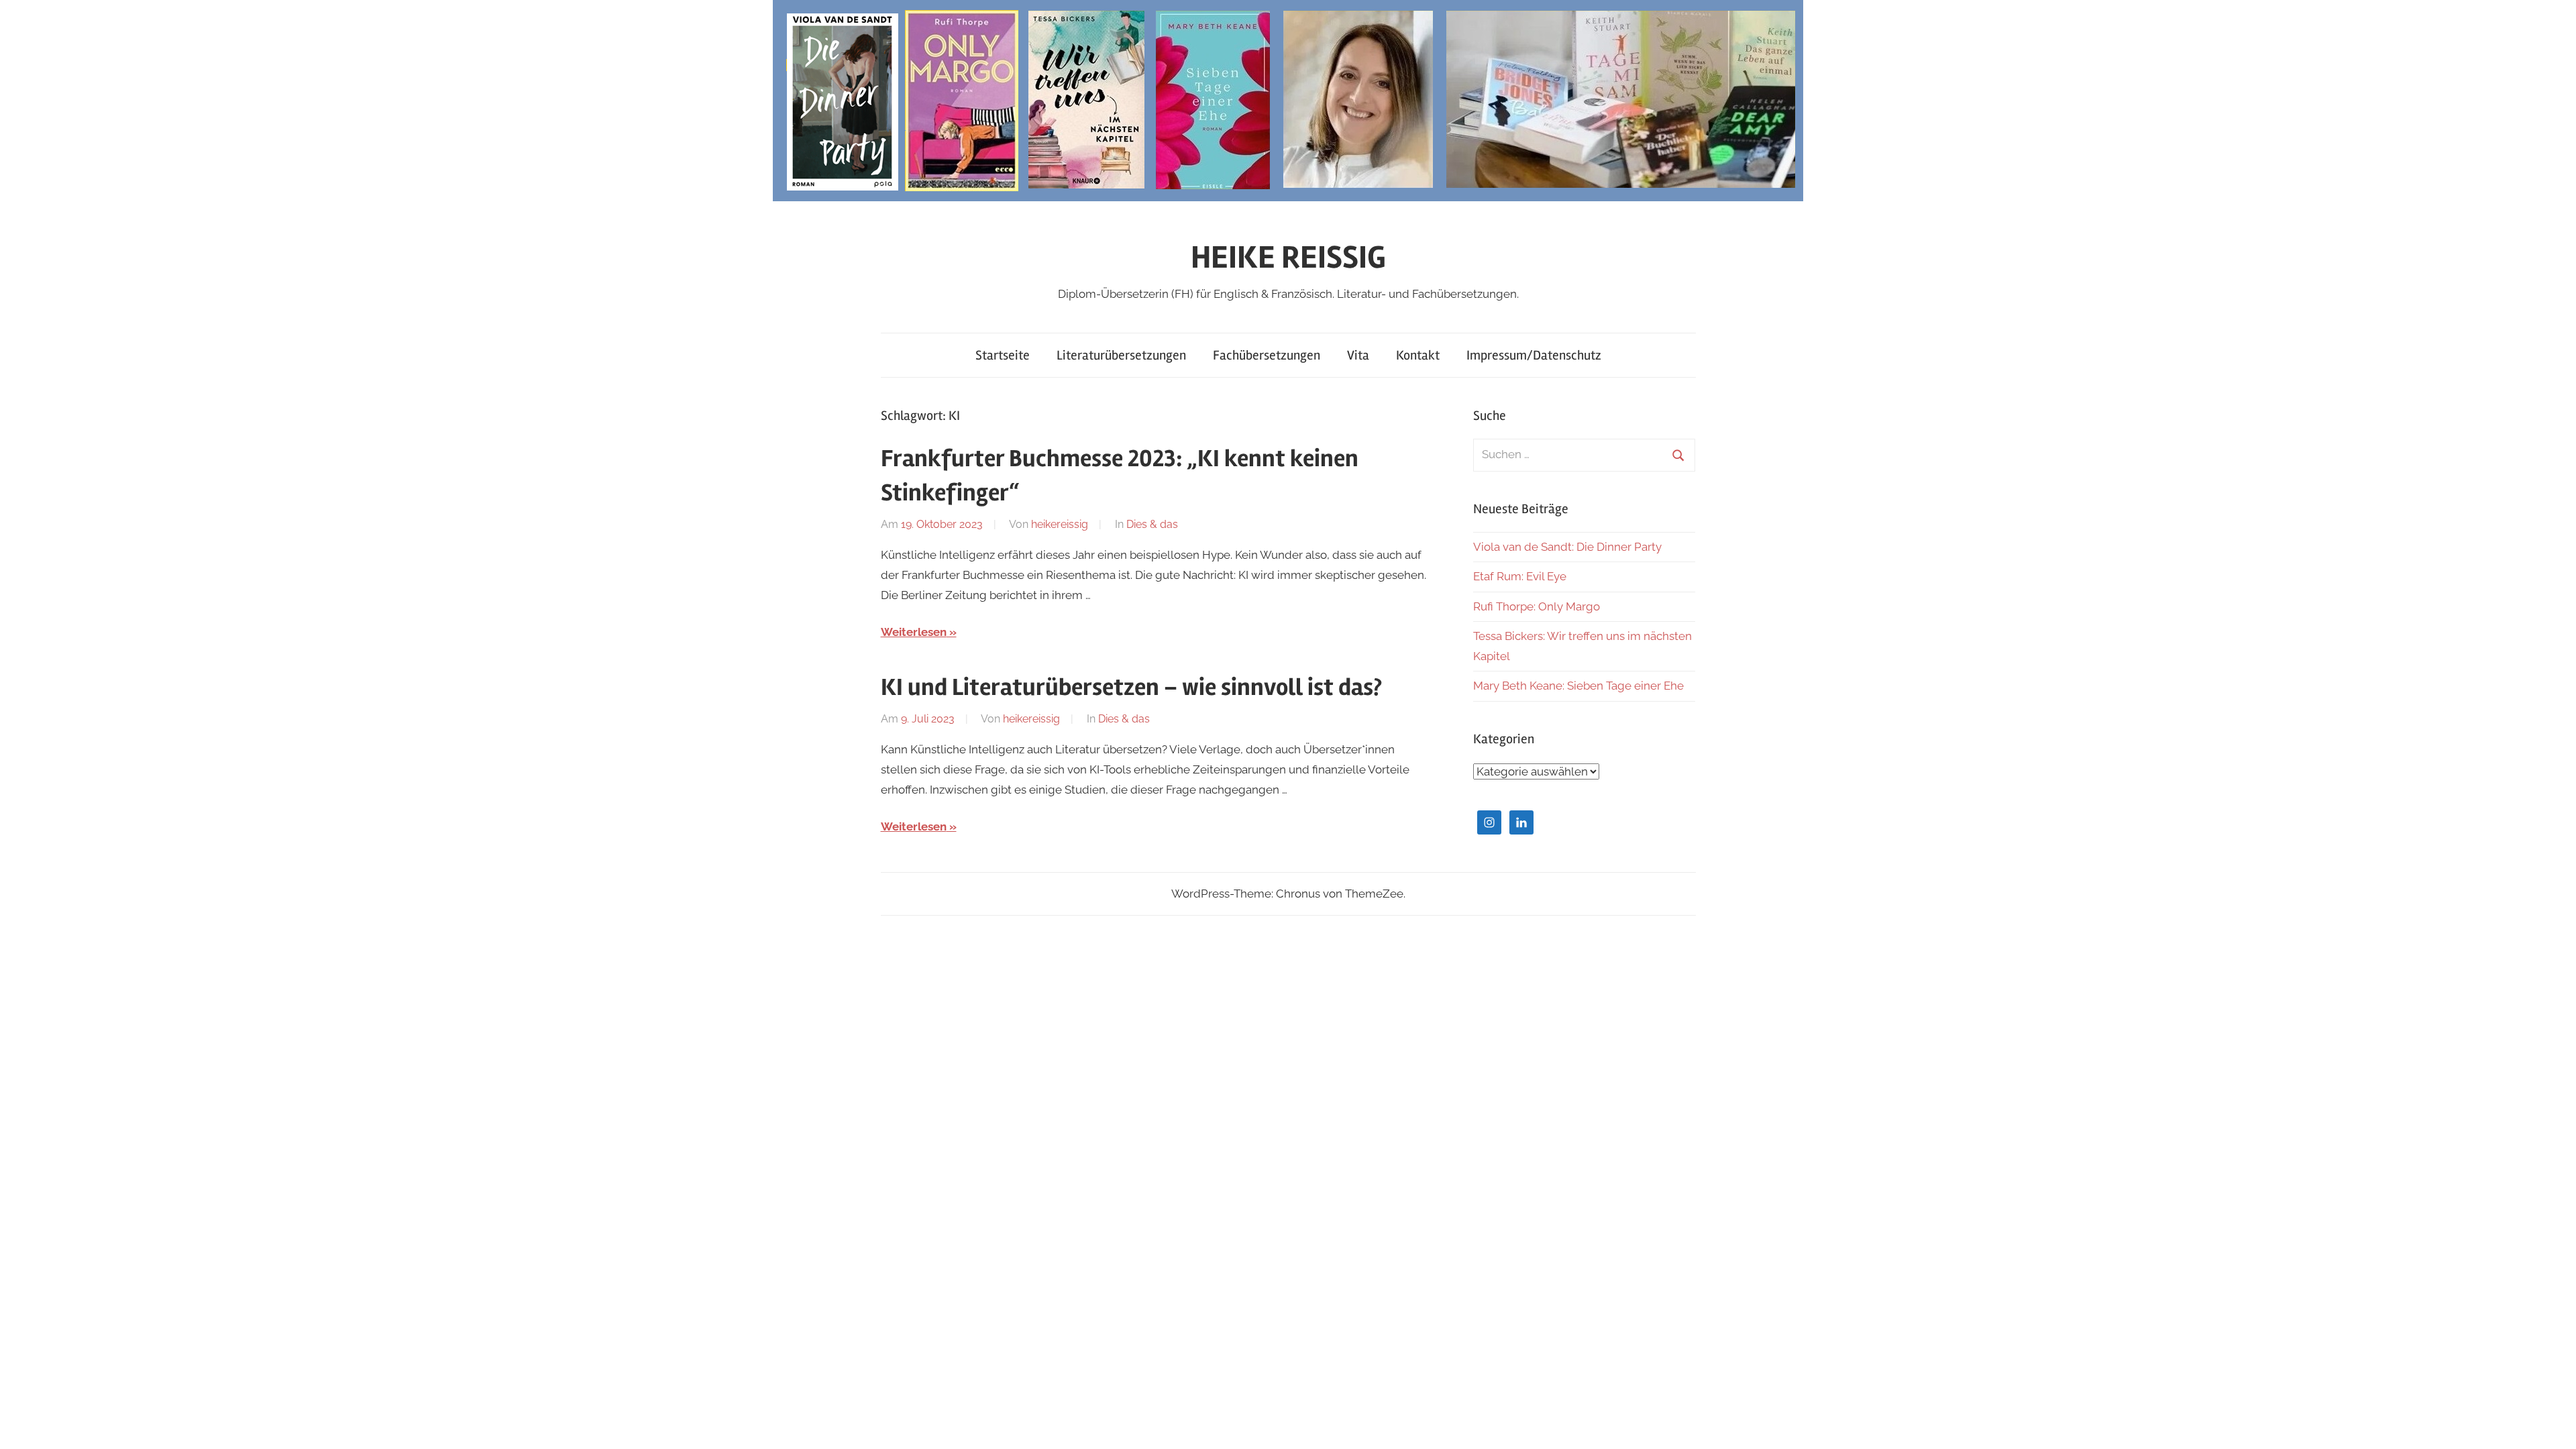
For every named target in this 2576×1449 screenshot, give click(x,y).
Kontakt (1418, 355)
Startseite (1003, 355)
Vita (1358, 355)
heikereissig (1060, 524)
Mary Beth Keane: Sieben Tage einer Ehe (1578, 686)
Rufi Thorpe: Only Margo (1537, 606)
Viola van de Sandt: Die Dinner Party (1567, 547)
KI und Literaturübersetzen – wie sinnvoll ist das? (1131, 688)
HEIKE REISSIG (1288, 257)
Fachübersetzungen (1267, 355)
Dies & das (1152, 524)
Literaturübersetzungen (1121, 355)
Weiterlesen (914, 632)
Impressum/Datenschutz (1534, 355)
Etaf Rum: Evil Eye (1520, 576)
